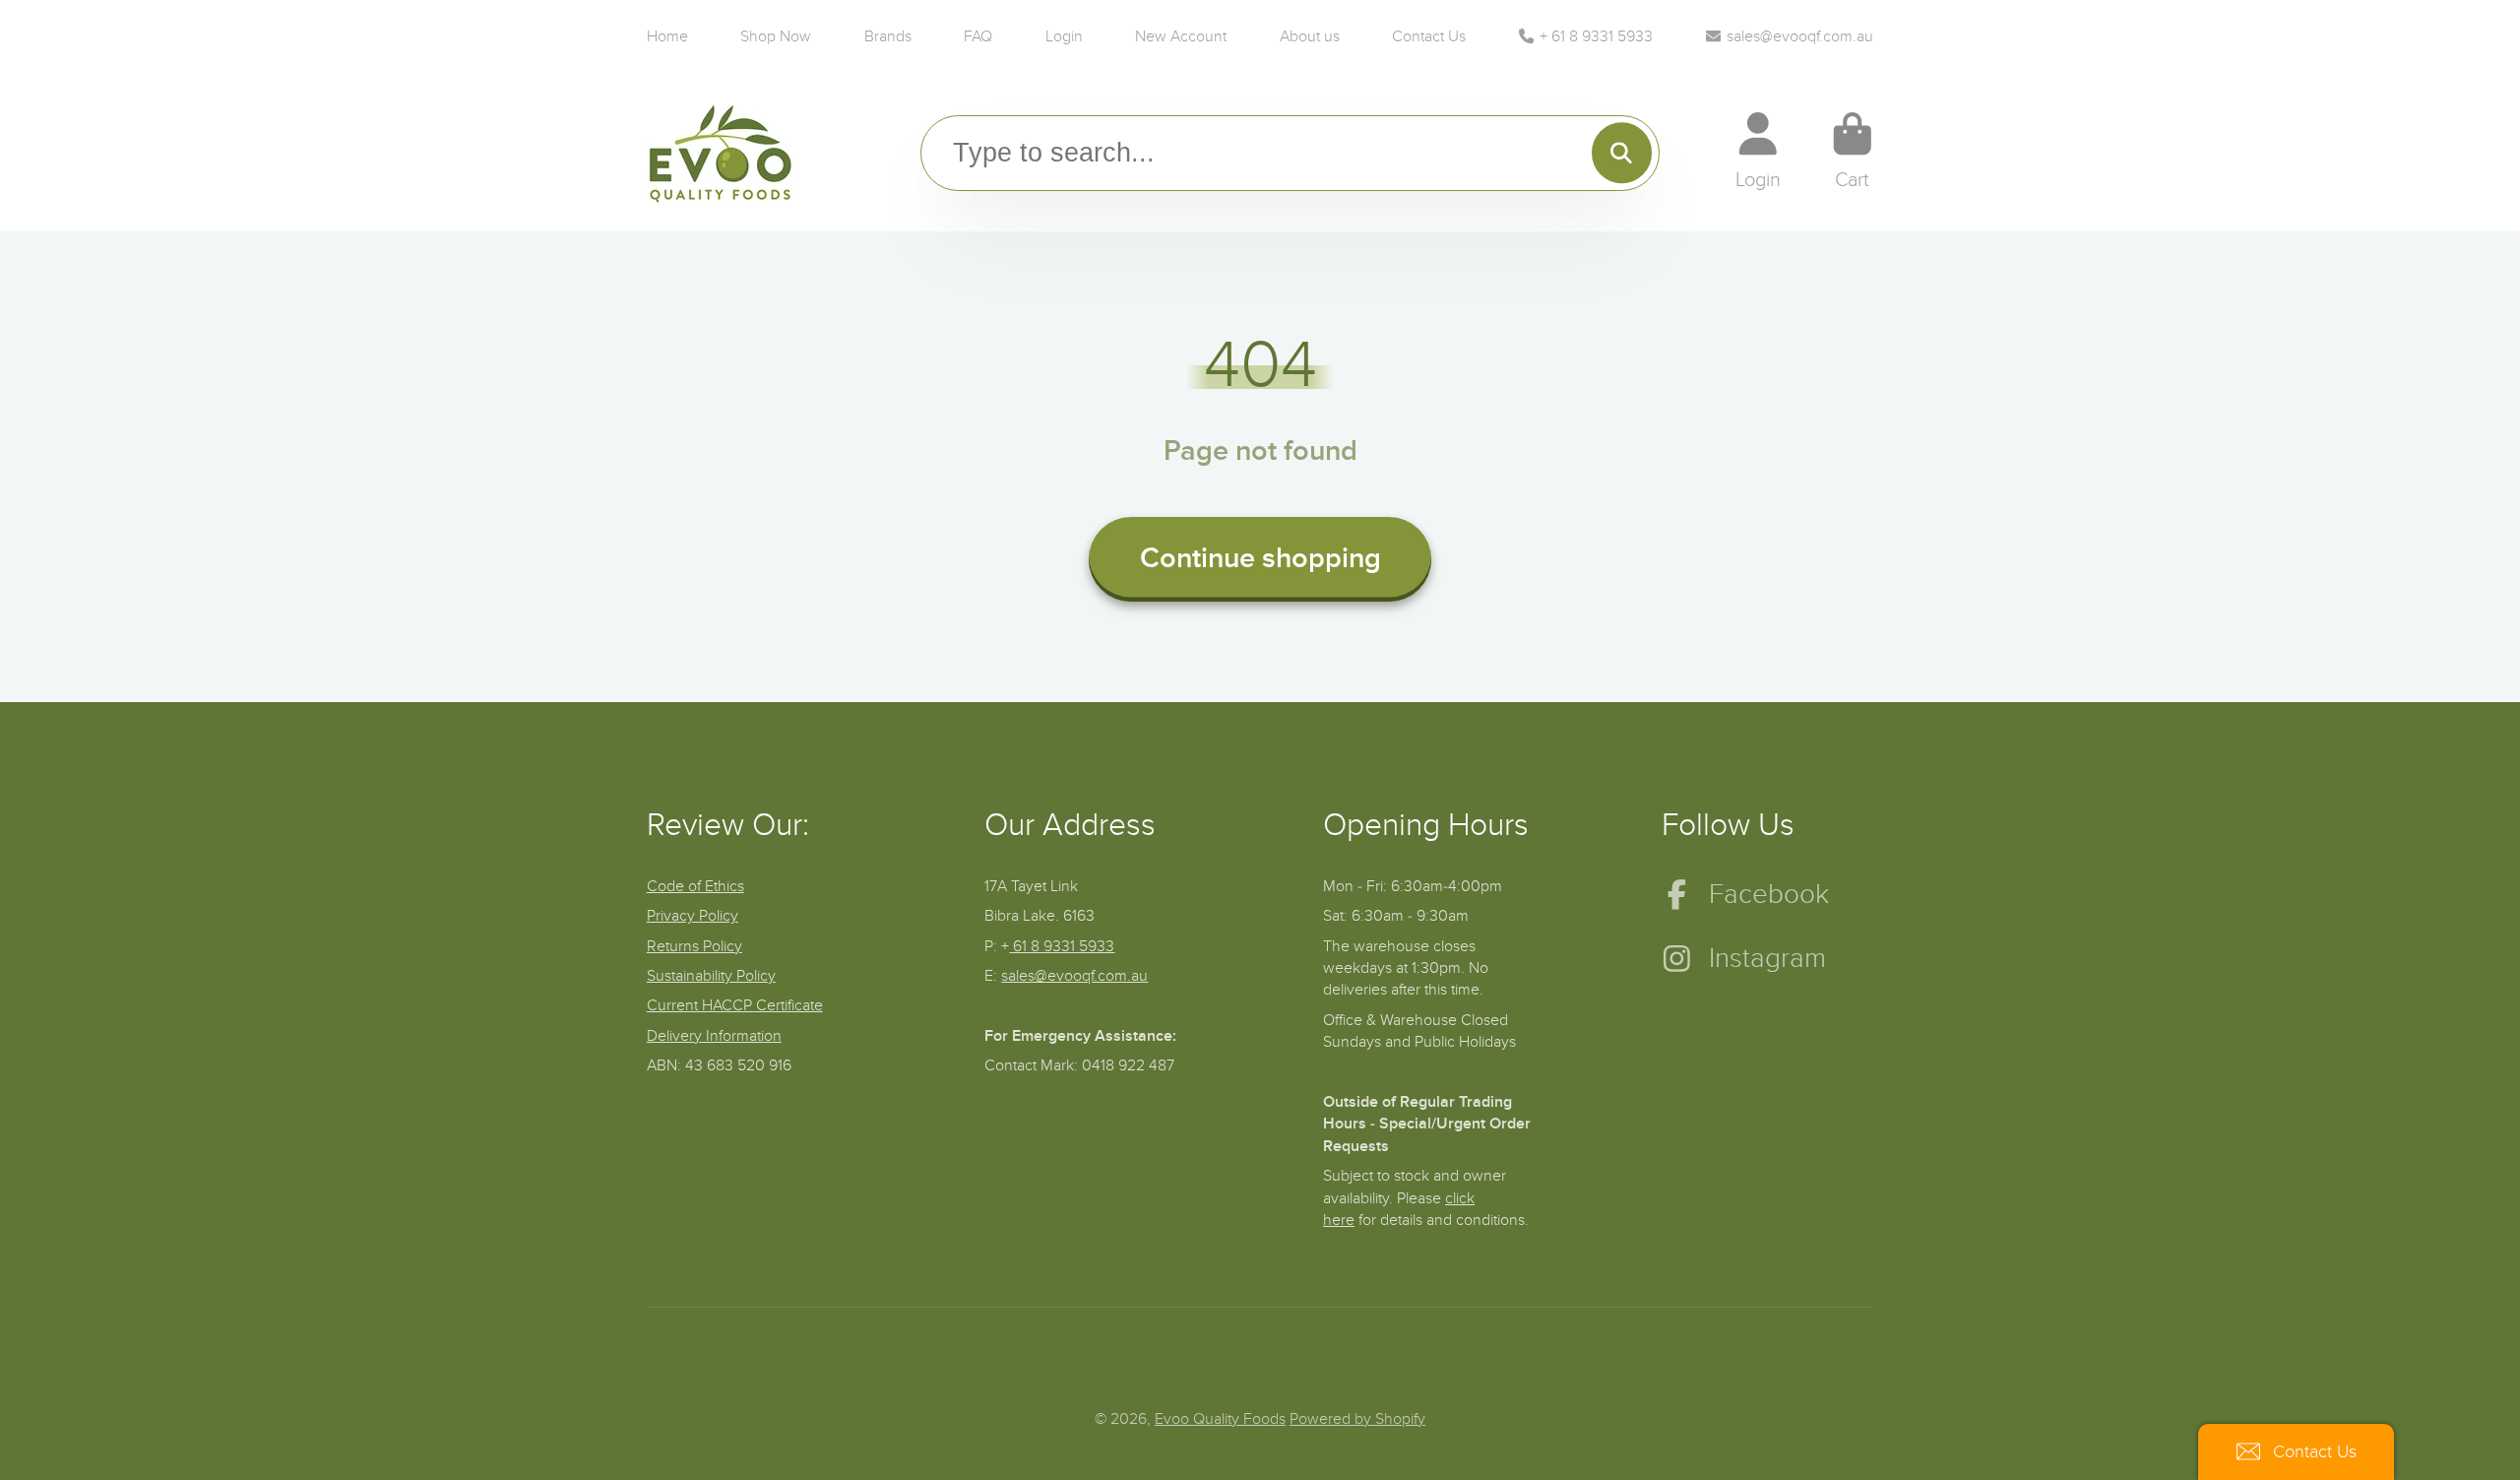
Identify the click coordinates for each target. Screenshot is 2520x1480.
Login (1064, 36)
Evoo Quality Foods (1220, 1419)
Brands (888, 36)
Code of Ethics (695, 886)
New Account (1181, 36)
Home (667, 36)
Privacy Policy (693, 916)
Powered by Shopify (1357, 1419)
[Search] (1622, 153)
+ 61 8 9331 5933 (1596, 36)
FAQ (978, 36)
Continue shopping (1260, 559)
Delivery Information (714, 1036)
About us (1310, 36)
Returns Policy (694, 946)
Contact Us (1429, 36)
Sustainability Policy (711, 976)
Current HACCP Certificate (735, 1005)
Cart (1853, 151)
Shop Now (776, 36)
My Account (1758, 151)
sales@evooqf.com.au (1800, 36)
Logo (721, 152)
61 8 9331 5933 (1062, 946)
